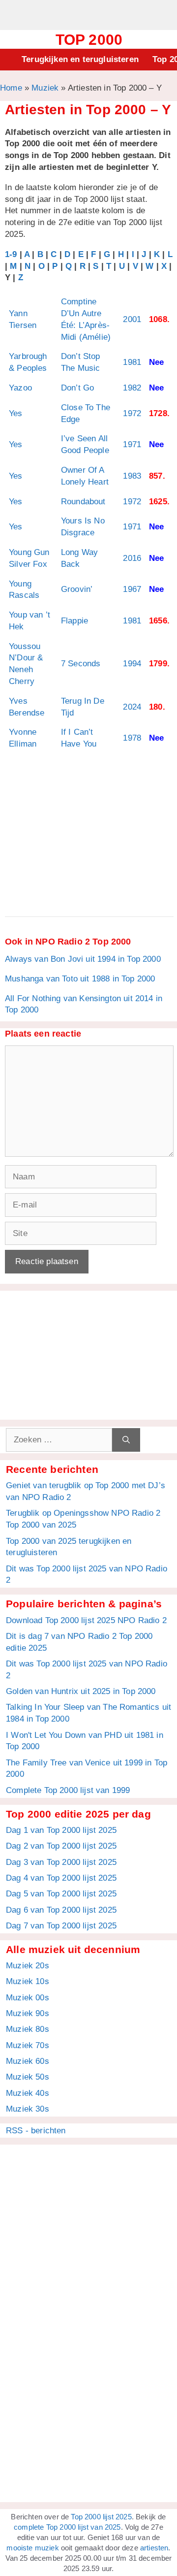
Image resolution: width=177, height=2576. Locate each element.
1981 (132, 362)
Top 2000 (89, 40)
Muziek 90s (28, 2013)
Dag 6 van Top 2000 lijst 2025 (61, 1910)
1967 (132, 589)
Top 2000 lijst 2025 (101, 2517)
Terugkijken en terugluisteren (80, 59)
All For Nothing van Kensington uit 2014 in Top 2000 (84, 1004)
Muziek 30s (28, 2109)
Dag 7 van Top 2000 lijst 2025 (61, 1926)
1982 (132, 388)
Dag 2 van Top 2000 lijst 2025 (61, 1846)
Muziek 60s (28, 2061)
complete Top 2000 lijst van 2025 (67, 2527)
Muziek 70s (28, 2045)
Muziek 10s (28, 1981)
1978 (132, 738)
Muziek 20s (28, 1966)
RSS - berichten (36, 2131)
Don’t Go (77, 388)
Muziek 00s (28, 1998)
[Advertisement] (88, 14)
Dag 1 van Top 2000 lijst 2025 (61, 1830)
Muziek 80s (28, 2029)
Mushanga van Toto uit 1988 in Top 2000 (80, 979)
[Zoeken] (126, 1440)
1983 (132, 476)
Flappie (74, 621)
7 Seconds (81, 664)
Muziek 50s (28, 2077)
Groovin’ (77, 589)
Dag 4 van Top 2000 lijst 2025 (61, 1878)
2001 (132, 319)
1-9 (11, 254)
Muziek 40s (28, 2093)
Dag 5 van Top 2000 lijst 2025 (61, 1894)
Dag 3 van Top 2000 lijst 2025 (61, 1862)
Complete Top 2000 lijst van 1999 (68, 1790)
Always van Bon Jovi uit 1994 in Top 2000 (83, 959)
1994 (132, 664)
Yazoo (20, 388)
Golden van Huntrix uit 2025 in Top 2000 (81, 1691)
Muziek (45, 88)
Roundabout (83, 502)
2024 (132, 707)
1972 (132, 413)
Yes (16, 413)
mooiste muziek (32, 2548)
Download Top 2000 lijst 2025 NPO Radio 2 (86, 1620)
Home (11, 88)
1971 (132, 444)
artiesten (154, 2548)
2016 (132, 558)
